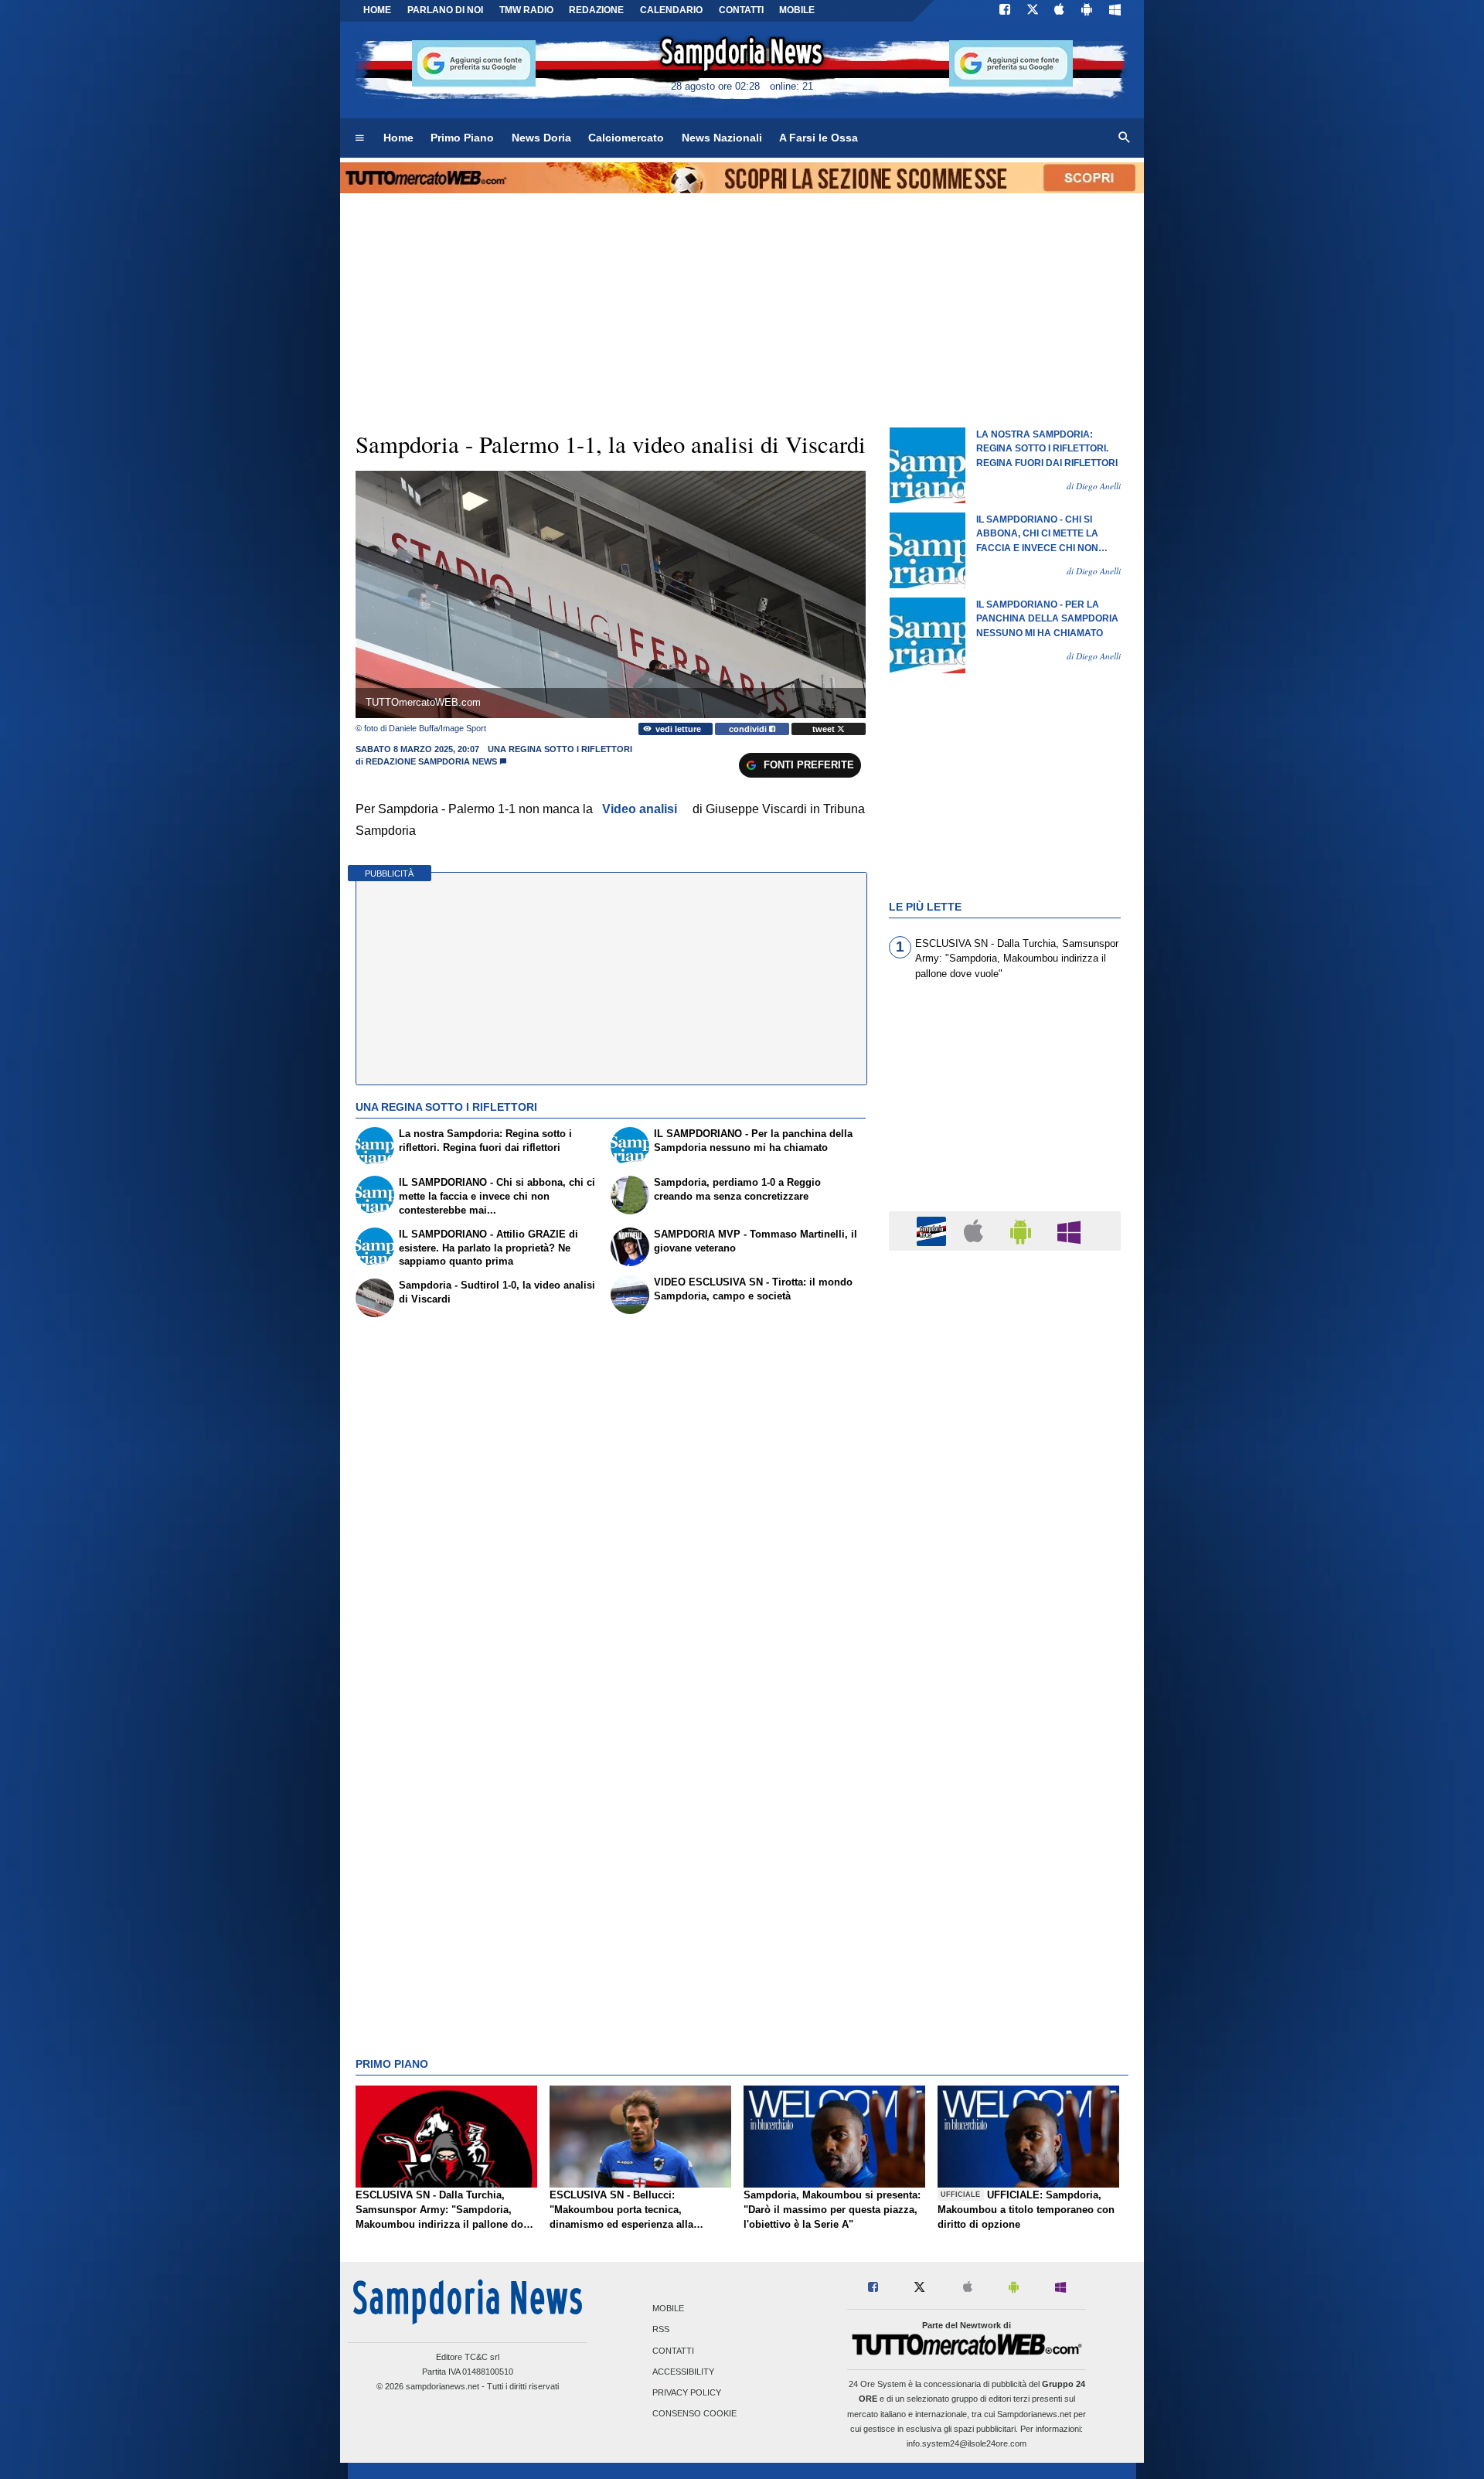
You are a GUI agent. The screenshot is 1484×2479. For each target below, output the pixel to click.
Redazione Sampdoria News (431, 761)
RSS (661, 2330)
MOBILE (797, 10)
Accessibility (683, 2372)
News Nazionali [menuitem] (722, 138)
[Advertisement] (1005, 1862)
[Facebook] (1005, 11)
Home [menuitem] (398, 138)
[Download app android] (1087, 11)
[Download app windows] (1115, 11)
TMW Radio (526, 10)
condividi (749, 729)
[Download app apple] (1060, 11)
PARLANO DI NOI (445, 10)
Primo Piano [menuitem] (462, 138)
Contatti (673, 2351)
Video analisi (640, 809)
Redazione (596, 10)
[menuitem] (359, 138)
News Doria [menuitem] (541, 138)
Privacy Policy (687, 2392)
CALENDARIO (671, 10)
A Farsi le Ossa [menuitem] (819, 138)
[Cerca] (1125, 138)
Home (377, 10)
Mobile (668, 2309)
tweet (825, 729)
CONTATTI (741, 10)
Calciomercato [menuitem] (626, 138)
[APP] (934, 1230)
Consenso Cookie (694, 2414)
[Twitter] (1033, 11)
